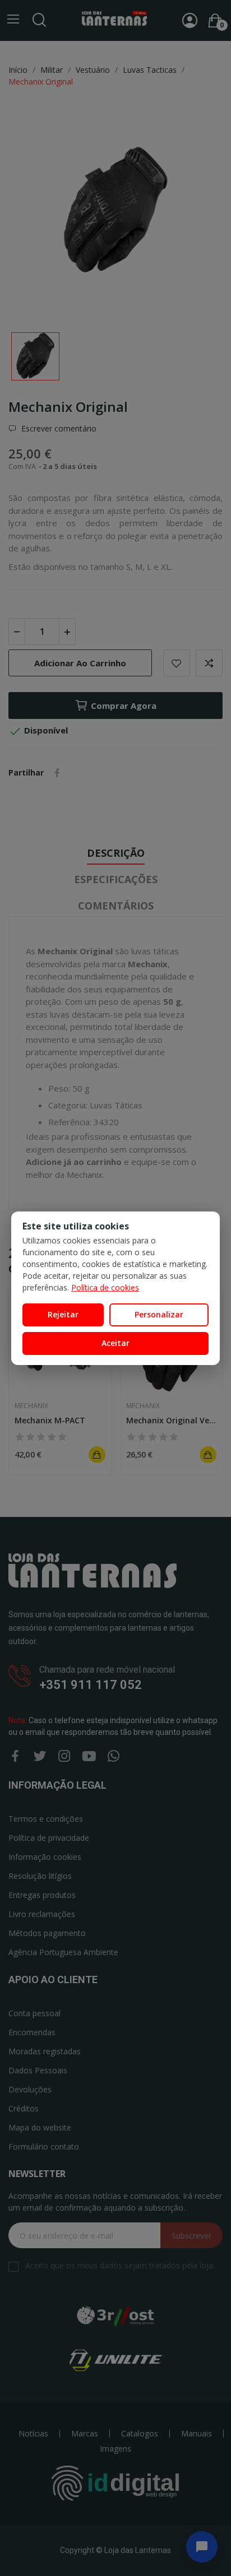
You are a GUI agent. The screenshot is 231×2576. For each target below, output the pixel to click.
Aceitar (115, 1343)
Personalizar (159, 1314)
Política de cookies (105, 1287)
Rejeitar (63, 1314)
